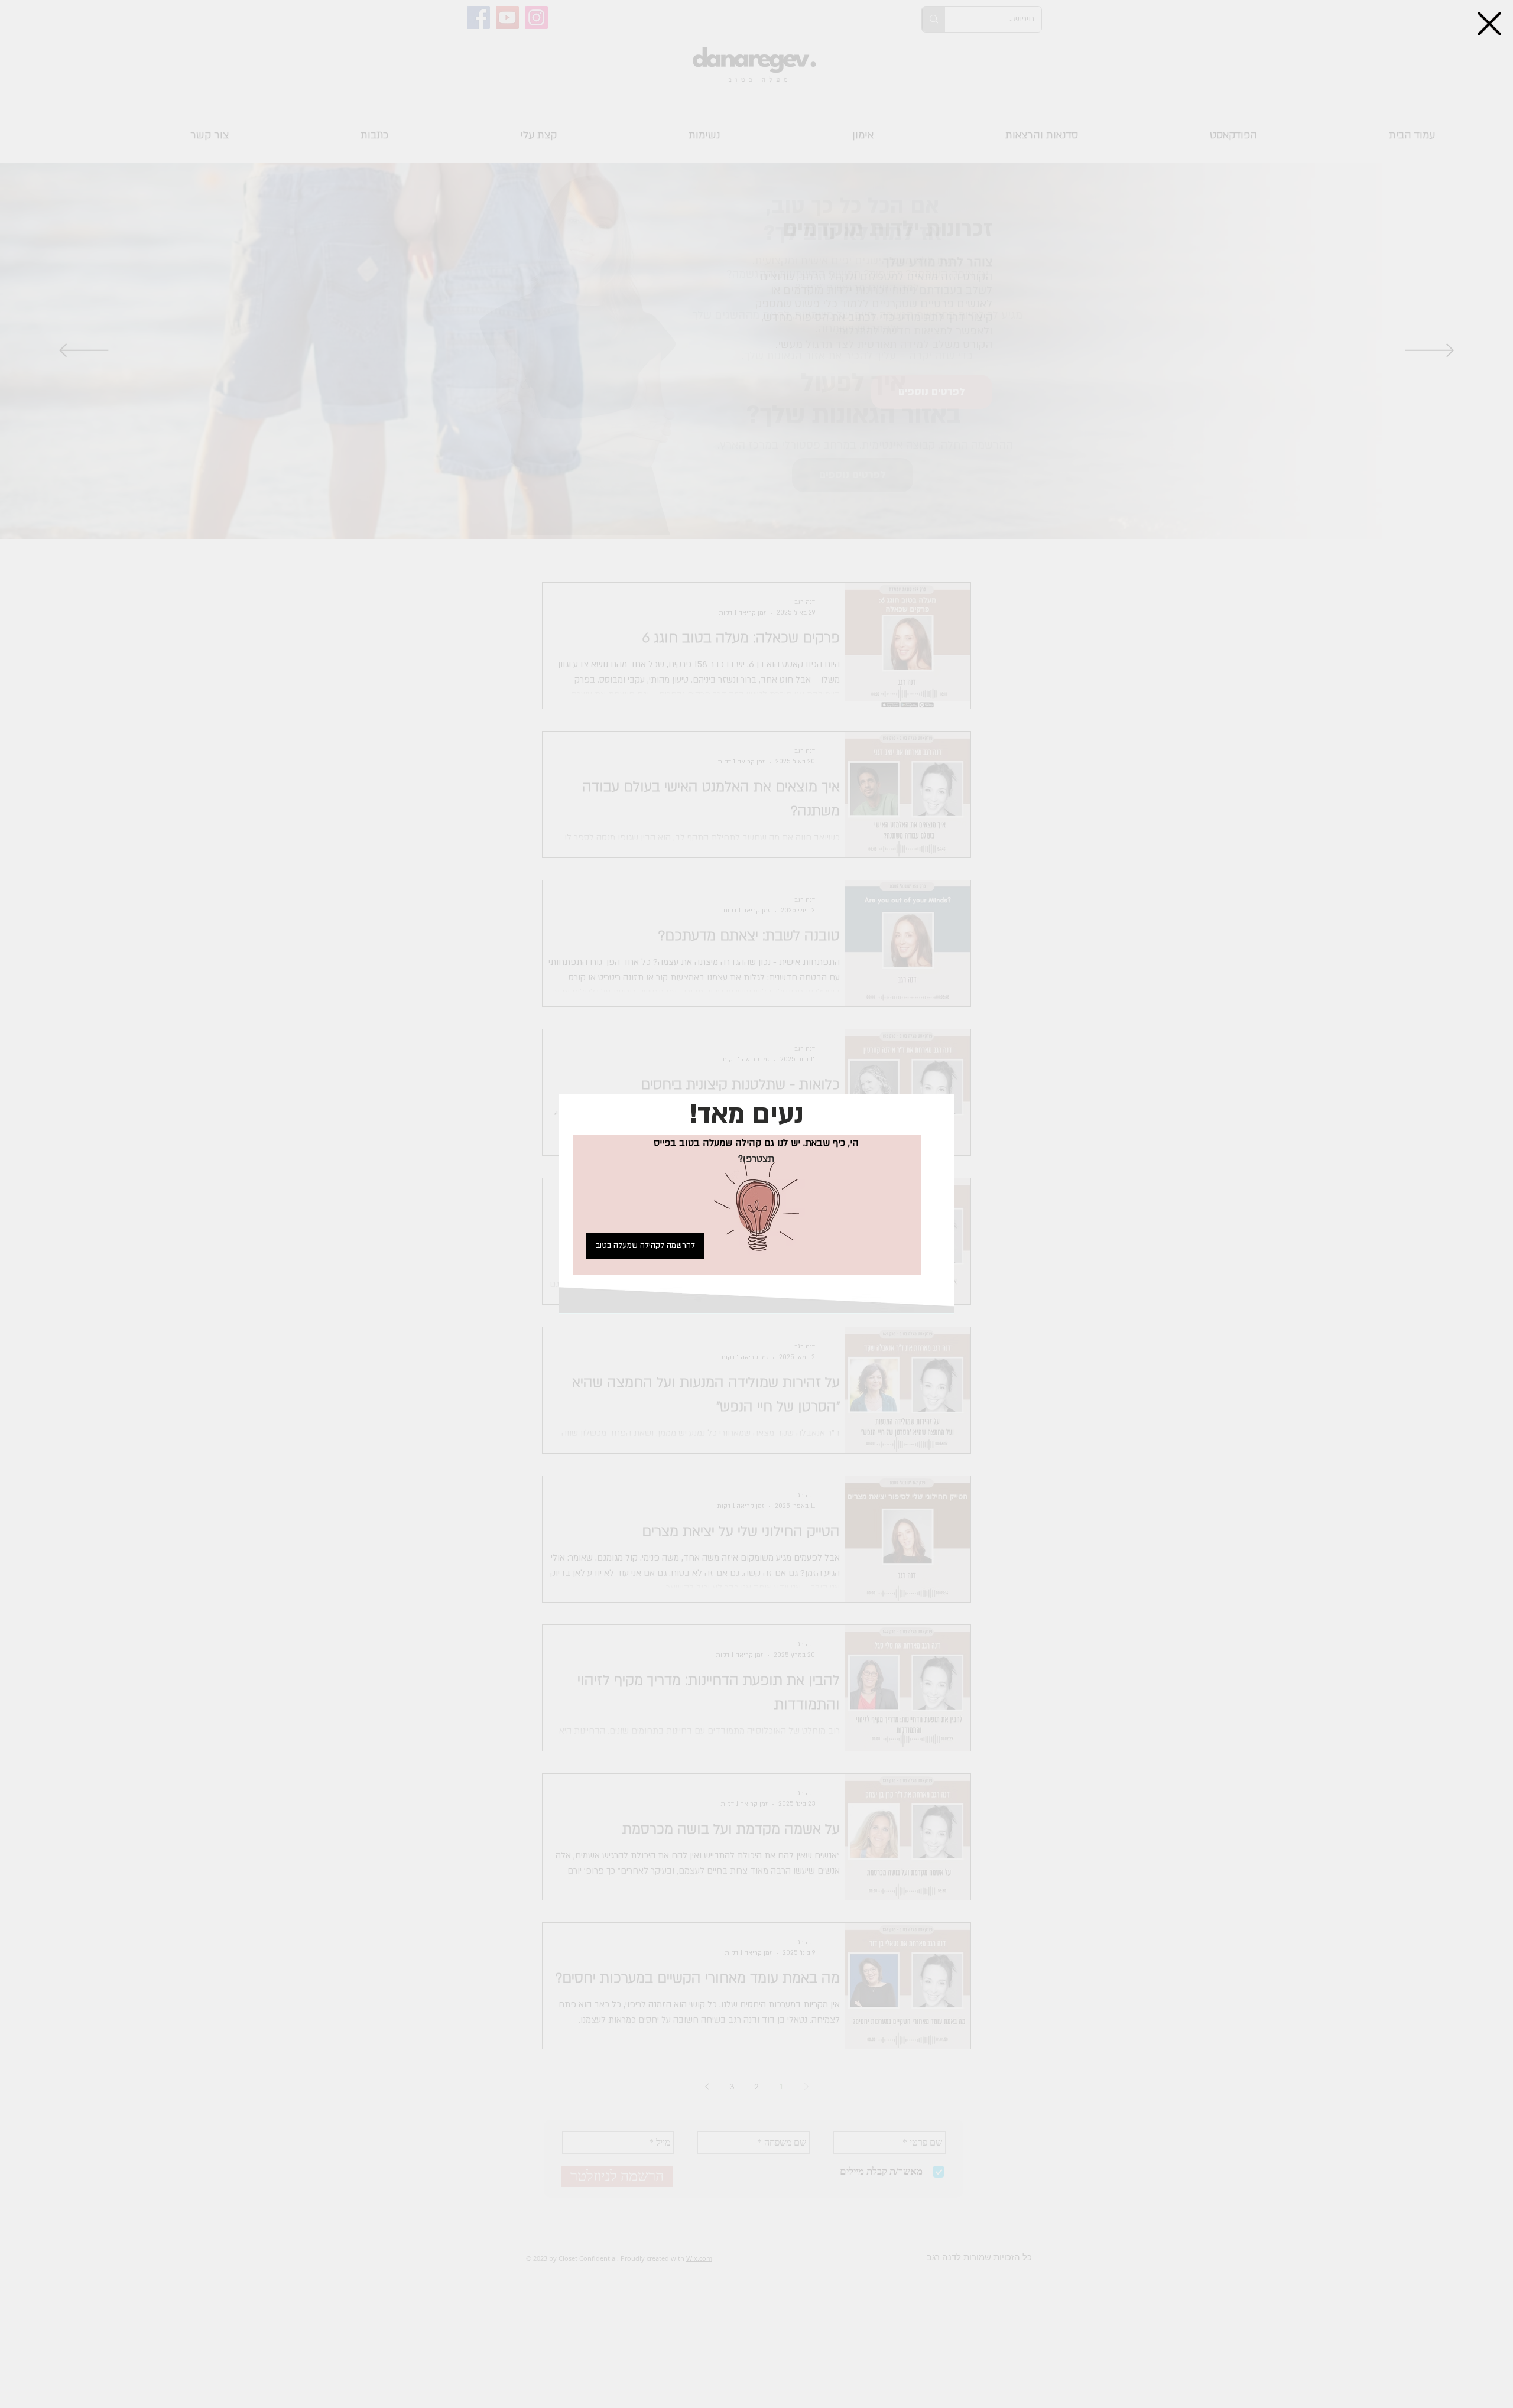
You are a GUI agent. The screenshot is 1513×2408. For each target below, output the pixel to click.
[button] (1489, 24)
